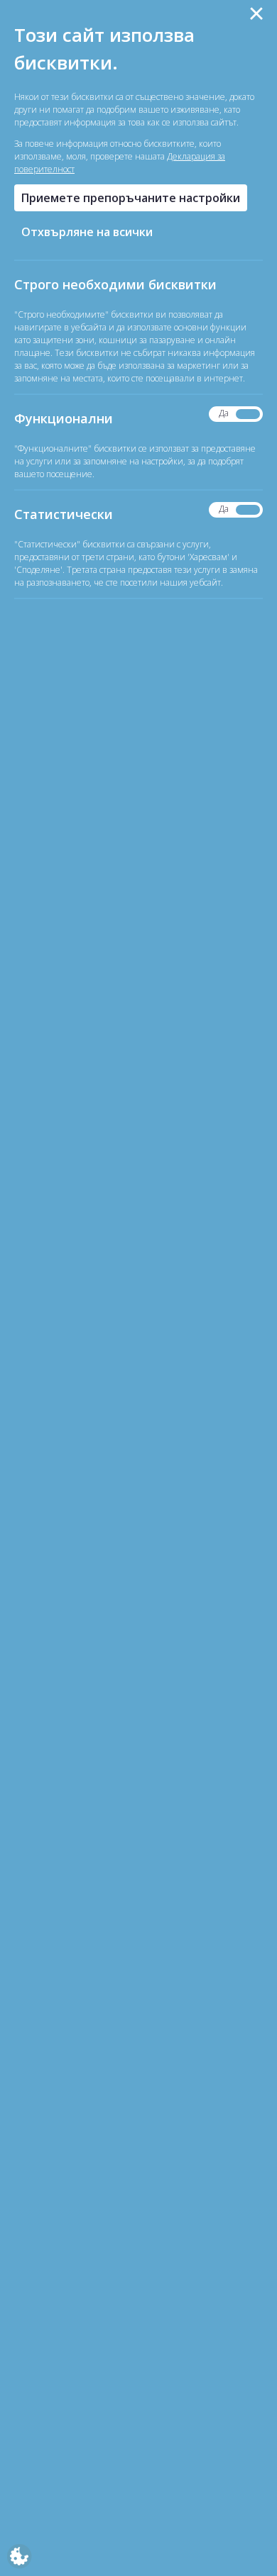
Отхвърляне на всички (87, 232)
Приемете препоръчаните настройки (131, 198)
